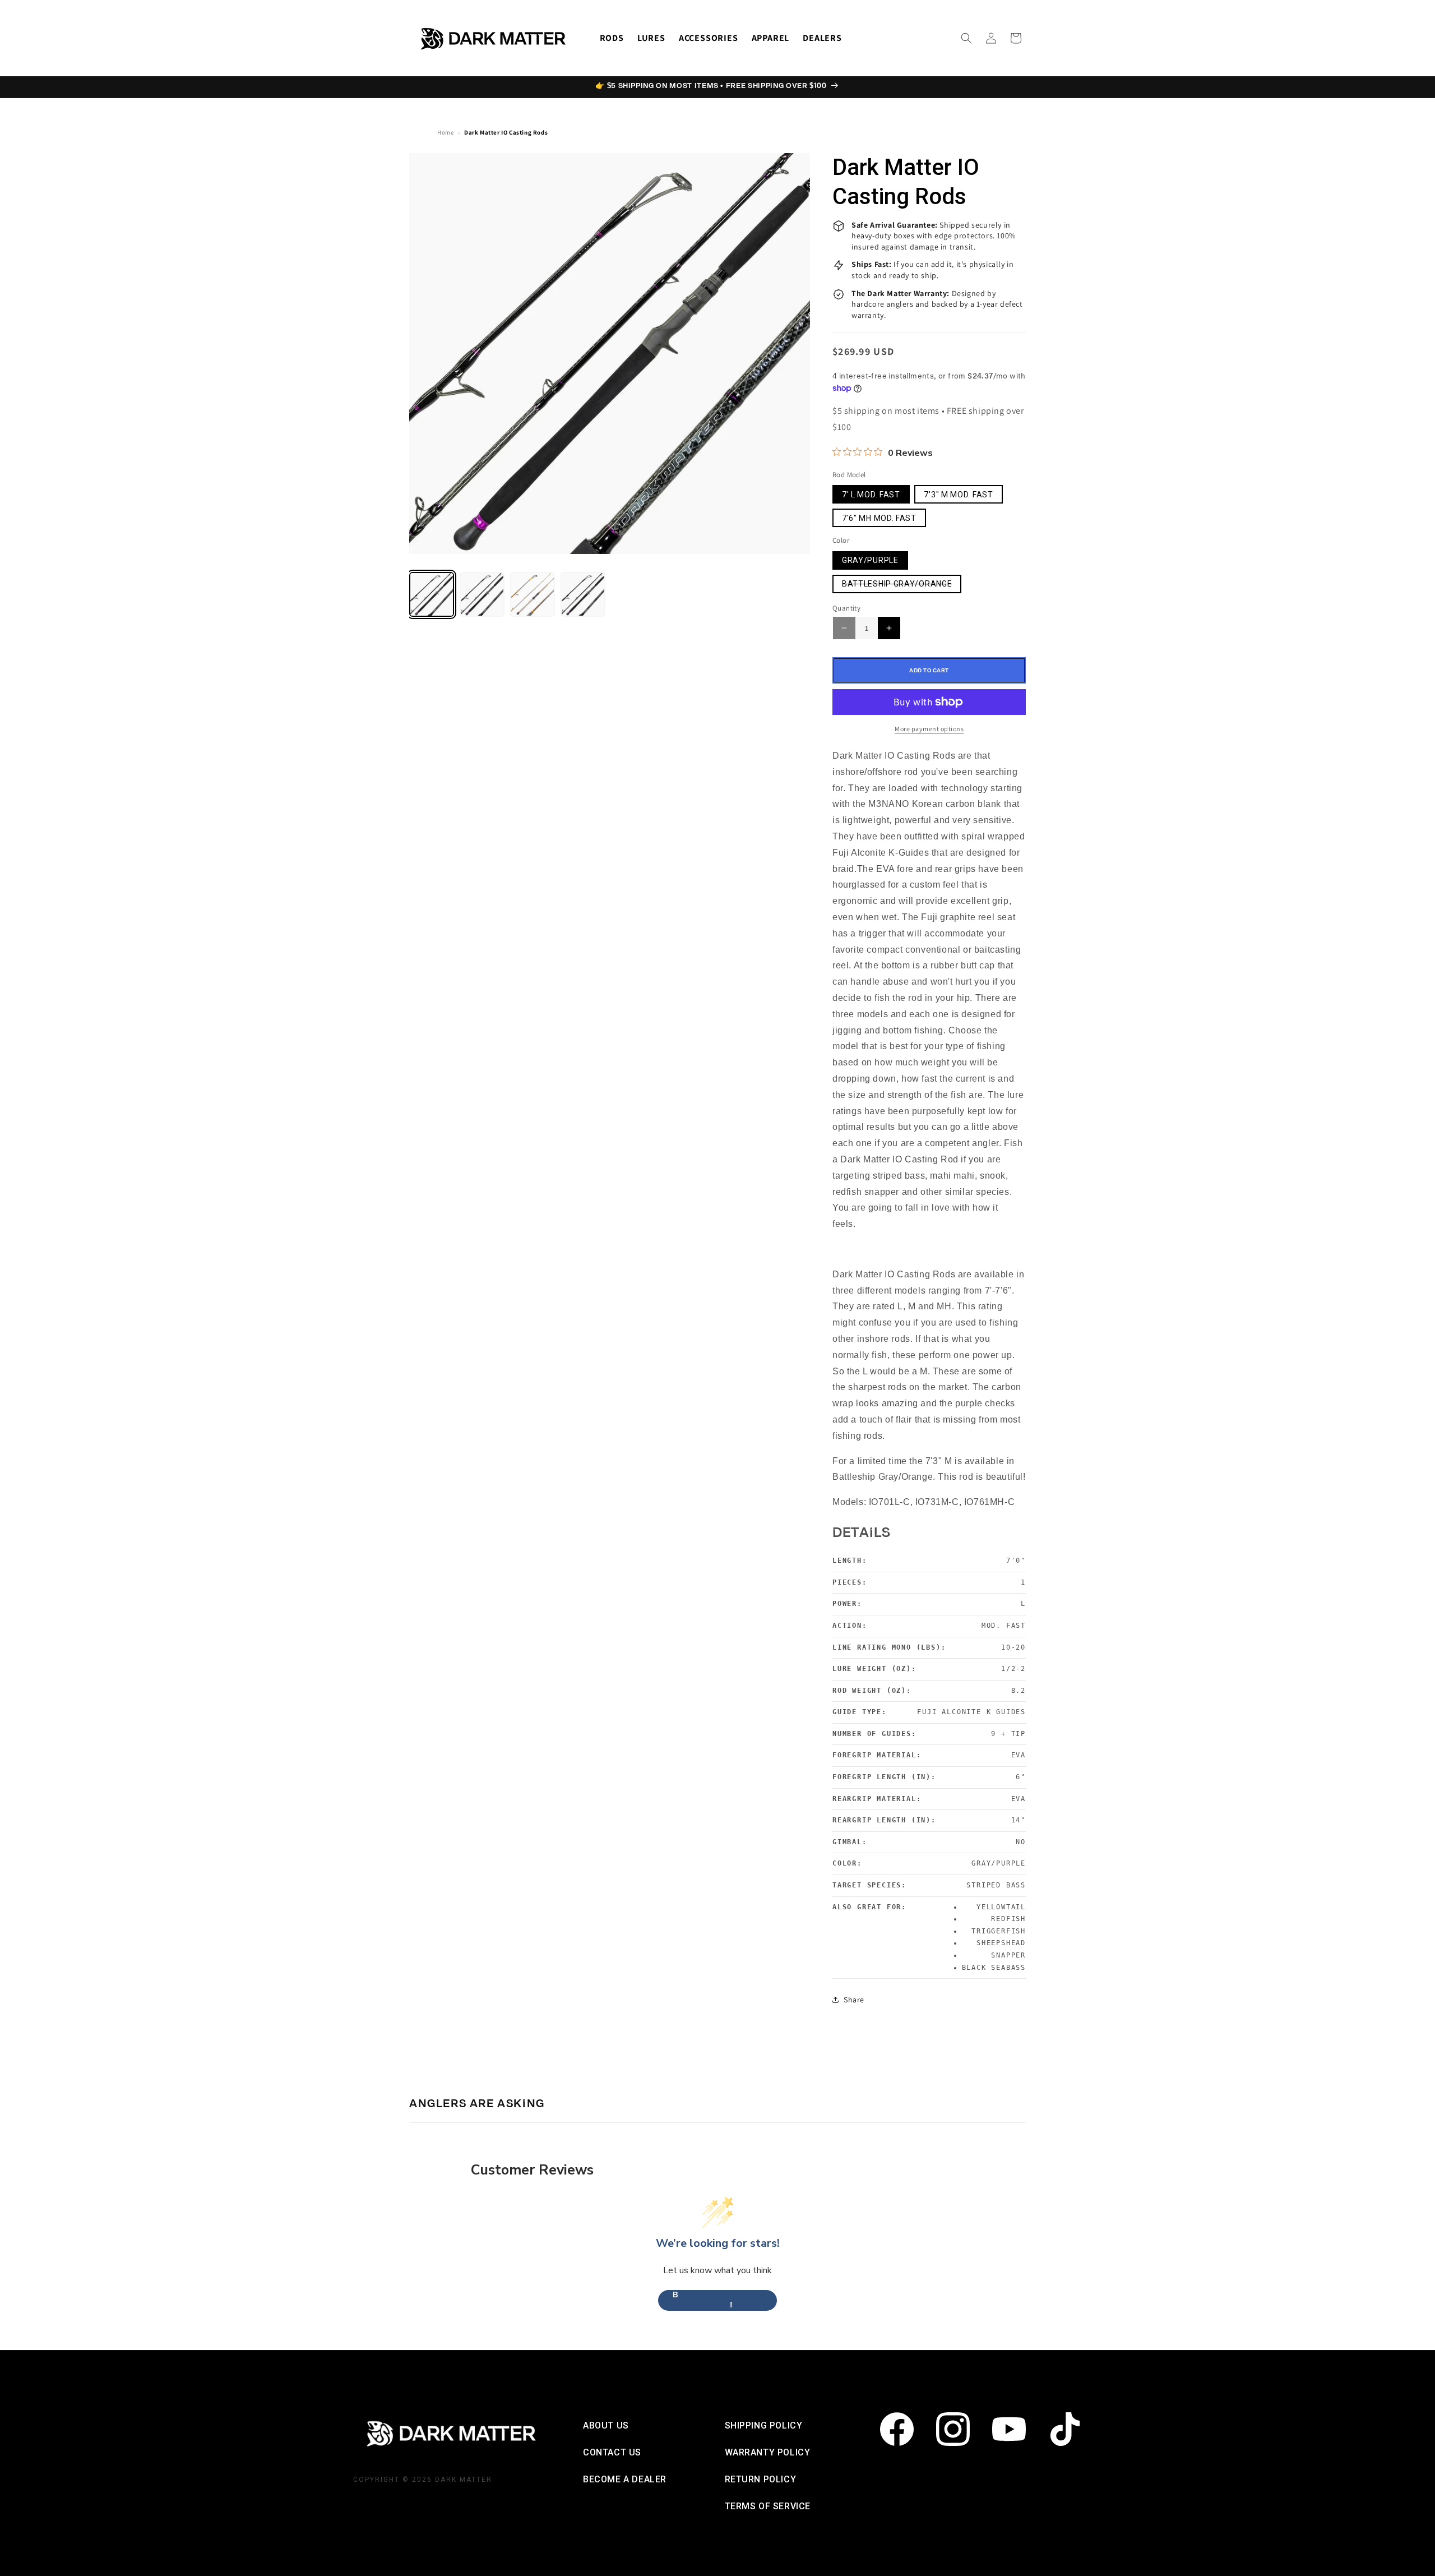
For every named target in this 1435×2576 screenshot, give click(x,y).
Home (445, 132)
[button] (966, 38)
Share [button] (854, 2000)
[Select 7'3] (482, 594)
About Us (606, 2425)
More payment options (929, 729)
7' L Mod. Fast (871, 495)
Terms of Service (768, 2506)
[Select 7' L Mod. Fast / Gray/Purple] (432, 594)
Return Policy (761, 2479)
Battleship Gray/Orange (902, 586)
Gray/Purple (870, 560)
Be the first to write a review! (717, 2300)
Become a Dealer (625, 2479)
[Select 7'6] (583, 594)
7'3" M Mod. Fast (958, 495)
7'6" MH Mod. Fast (879, 518)
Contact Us (612, 2452)
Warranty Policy (768, 2452)
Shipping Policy (764, 2425)
